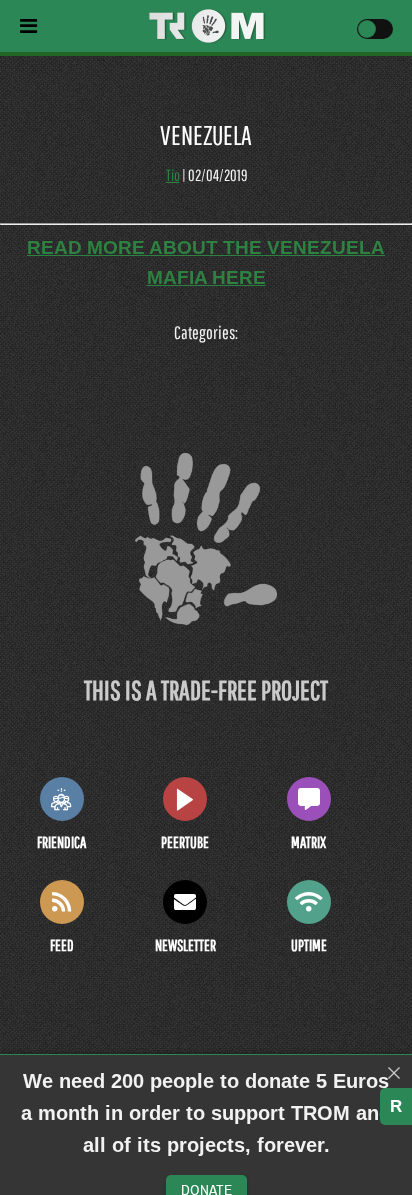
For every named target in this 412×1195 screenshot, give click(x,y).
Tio (173, 175)
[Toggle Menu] (78, 26)
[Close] (394, 1073)
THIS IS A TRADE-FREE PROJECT (206, 689)
